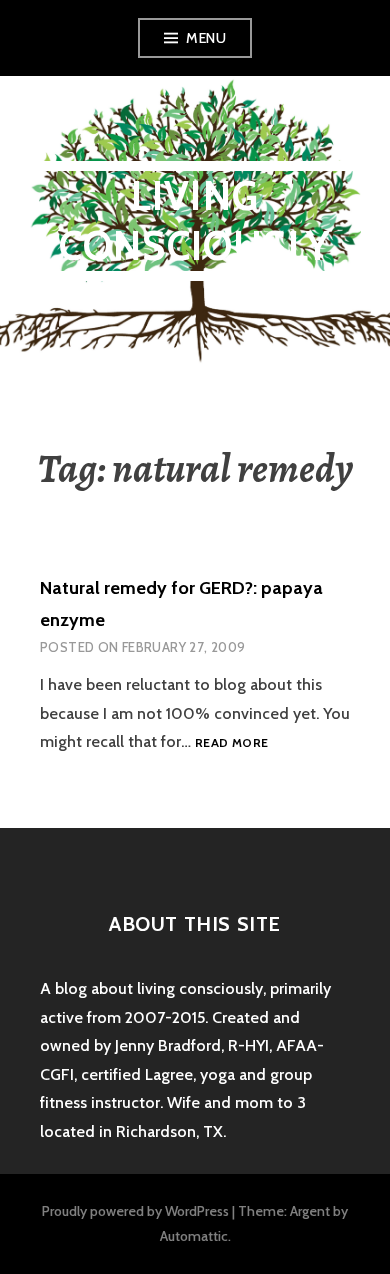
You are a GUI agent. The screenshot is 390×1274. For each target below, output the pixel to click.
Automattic (194, 1236)
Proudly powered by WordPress (135, 1211)
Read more (231, 743)
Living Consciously (195, 220)
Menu (206, 38)
